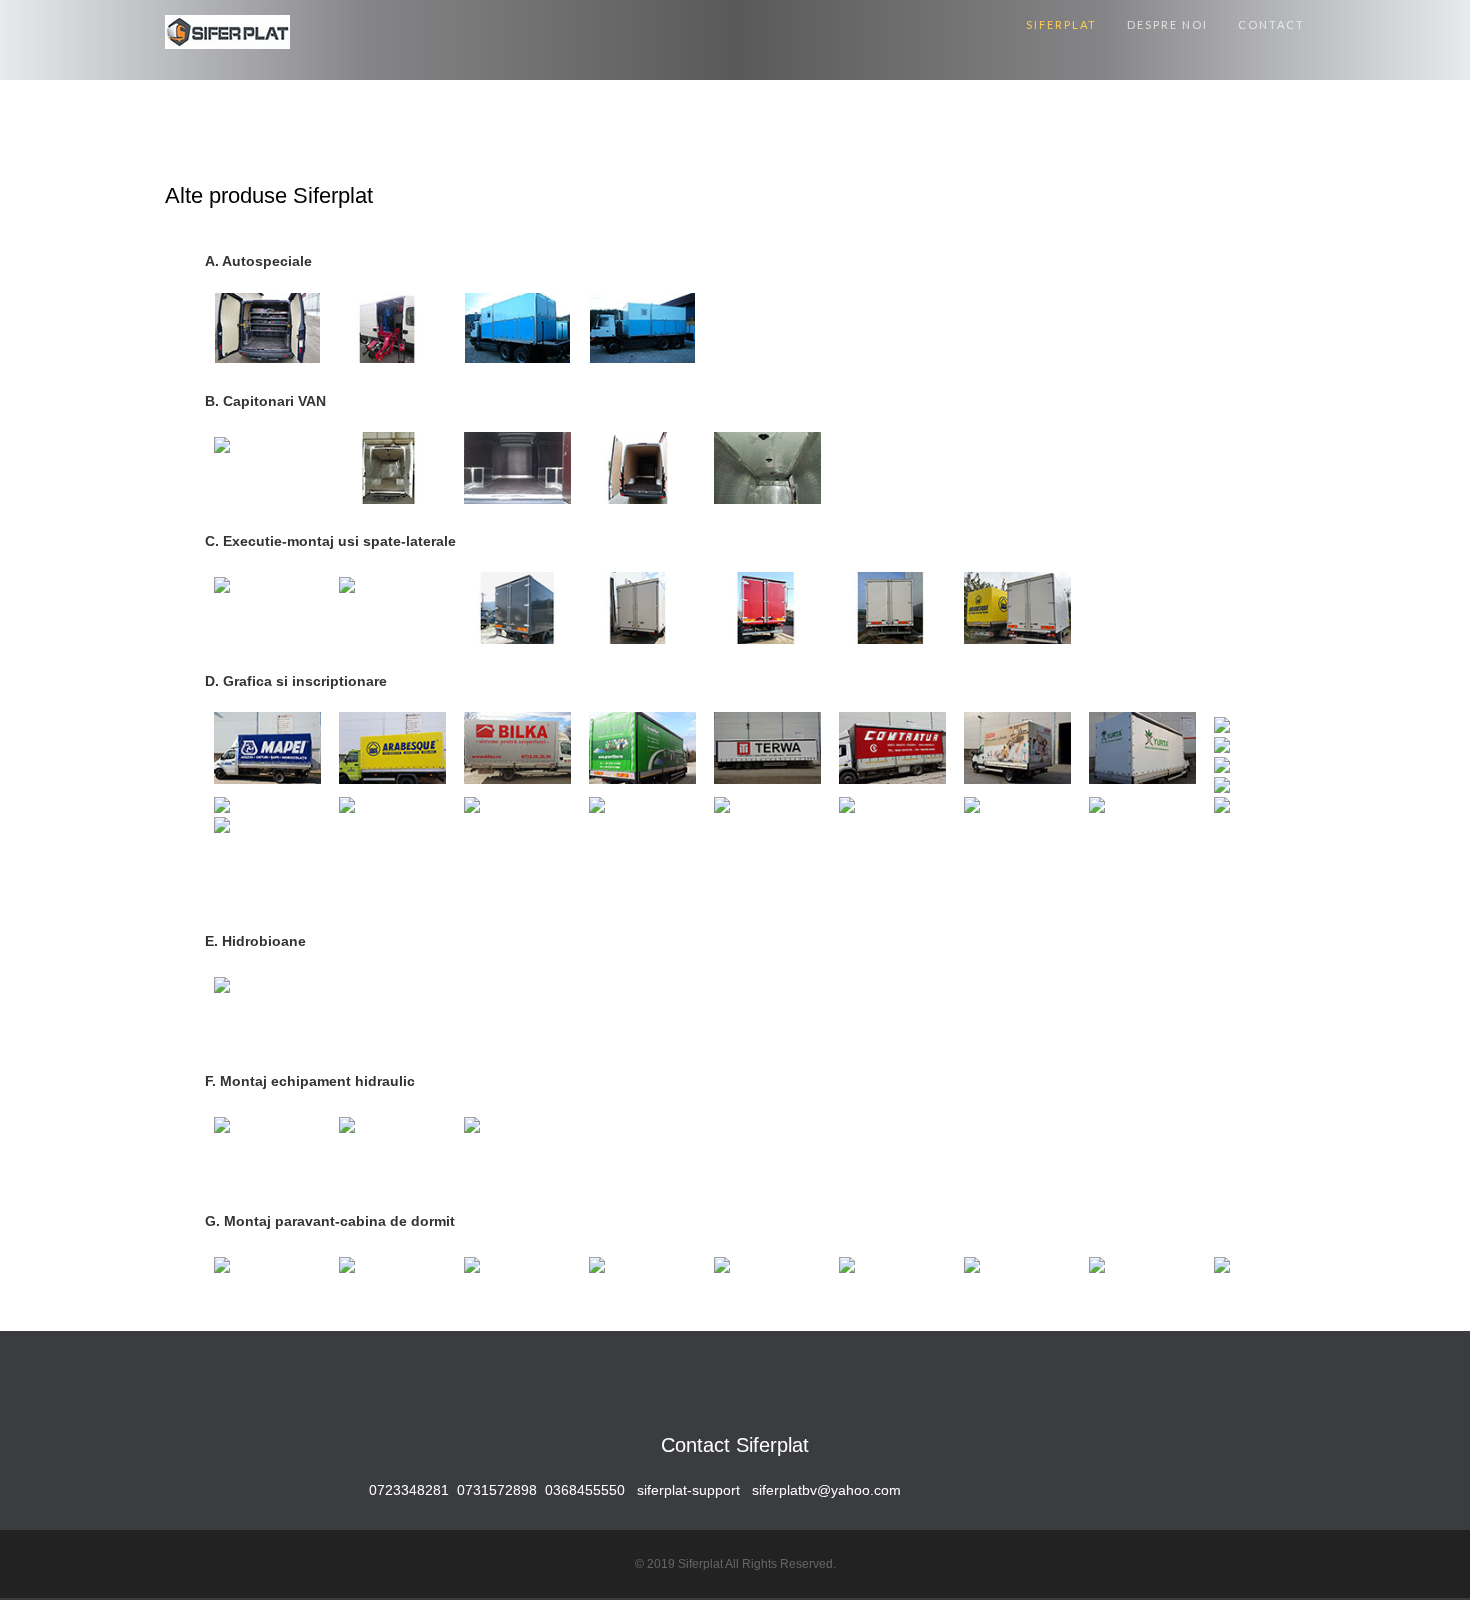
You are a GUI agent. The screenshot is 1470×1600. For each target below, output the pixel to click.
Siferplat (1061, 24)
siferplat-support (688, 1490)
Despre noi (1167, 24)
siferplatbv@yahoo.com (826, 1490)
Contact (1271, 24)
